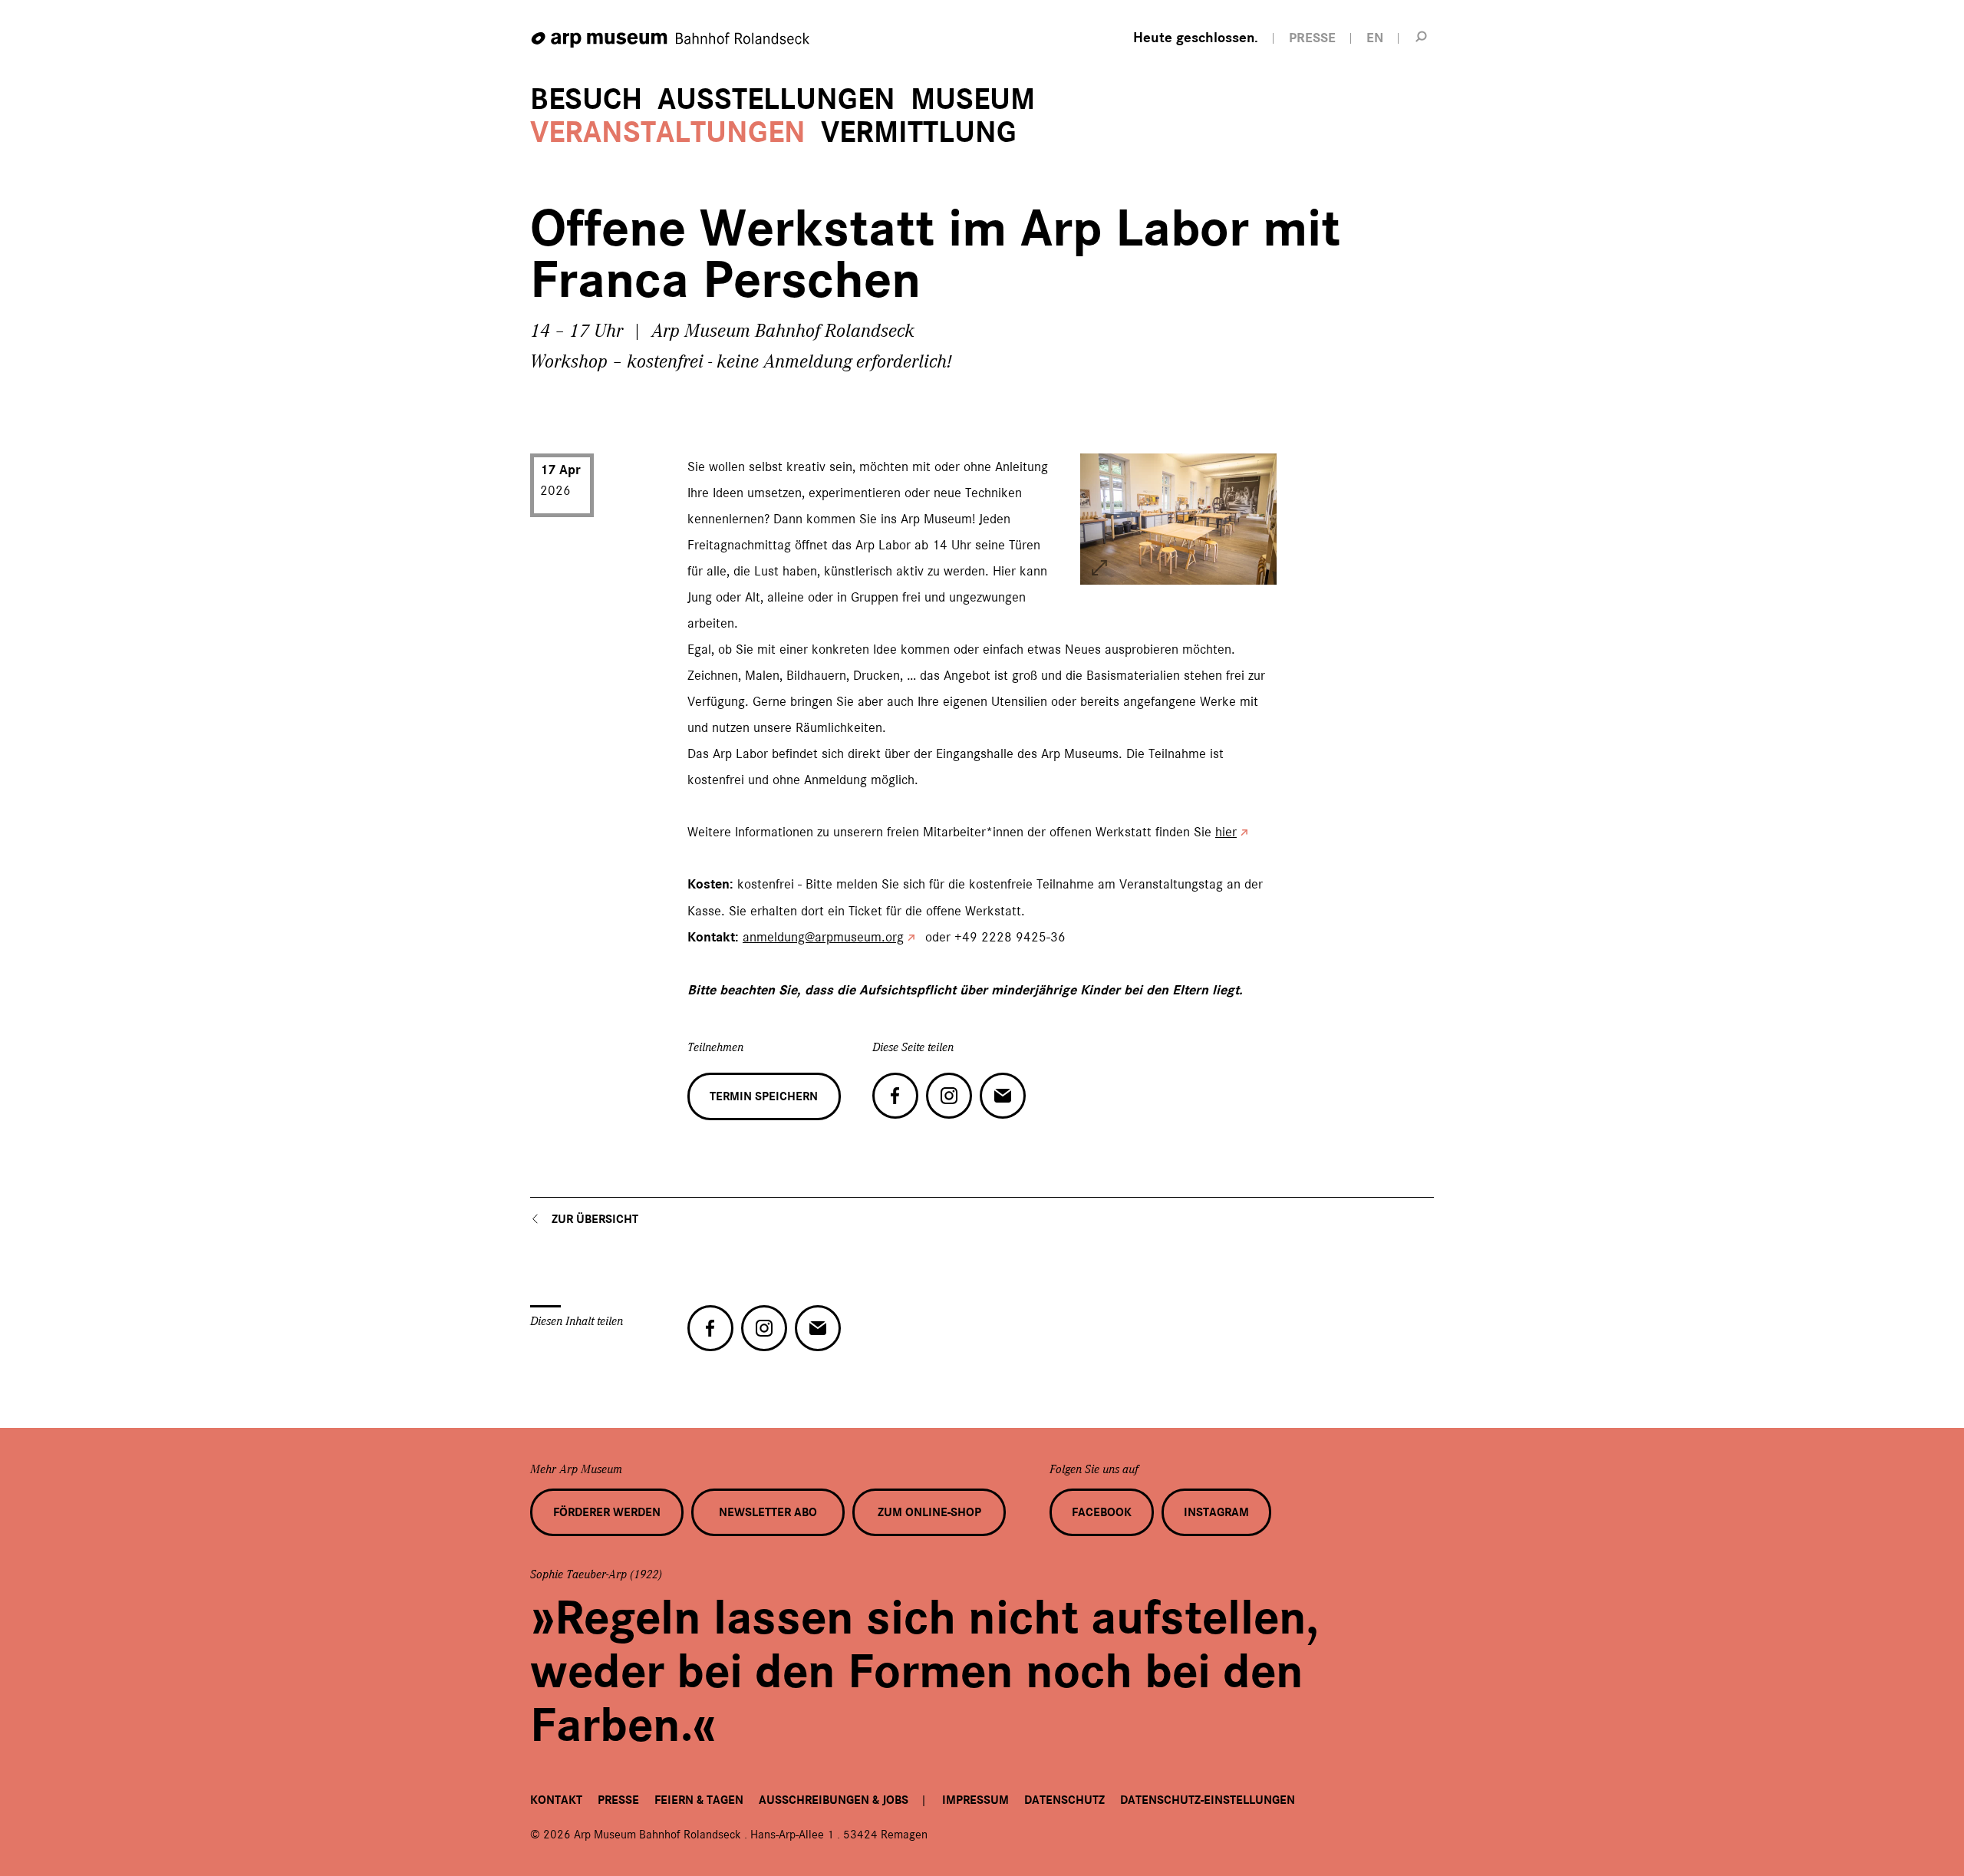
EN (1375, 38)
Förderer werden (607, 1512)
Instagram (1216, 1512)
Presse (618, 1800)
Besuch (586, 99)
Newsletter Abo (768, 1512)
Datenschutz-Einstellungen (1208, 1800)
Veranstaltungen (668, 132)
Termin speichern (764, 1096)
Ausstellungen (776, 99)
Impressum (975, 1800)
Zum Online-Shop (929, 1512)
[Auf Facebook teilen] (895, 1096)
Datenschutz (1064, 1800)
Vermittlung (919, 132)
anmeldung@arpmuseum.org (823, 937)
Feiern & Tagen (699, 1800)
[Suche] (1422, 36)
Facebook (1102, 1512)
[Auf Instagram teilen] (949, 1096)
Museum (973, 99)
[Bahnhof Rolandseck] (671, 40)
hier (1226, 832)
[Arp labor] (1099, 568)
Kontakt (556, 1800)
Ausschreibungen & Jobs (834, 1800)
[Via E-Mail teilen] (1003, 1096)
